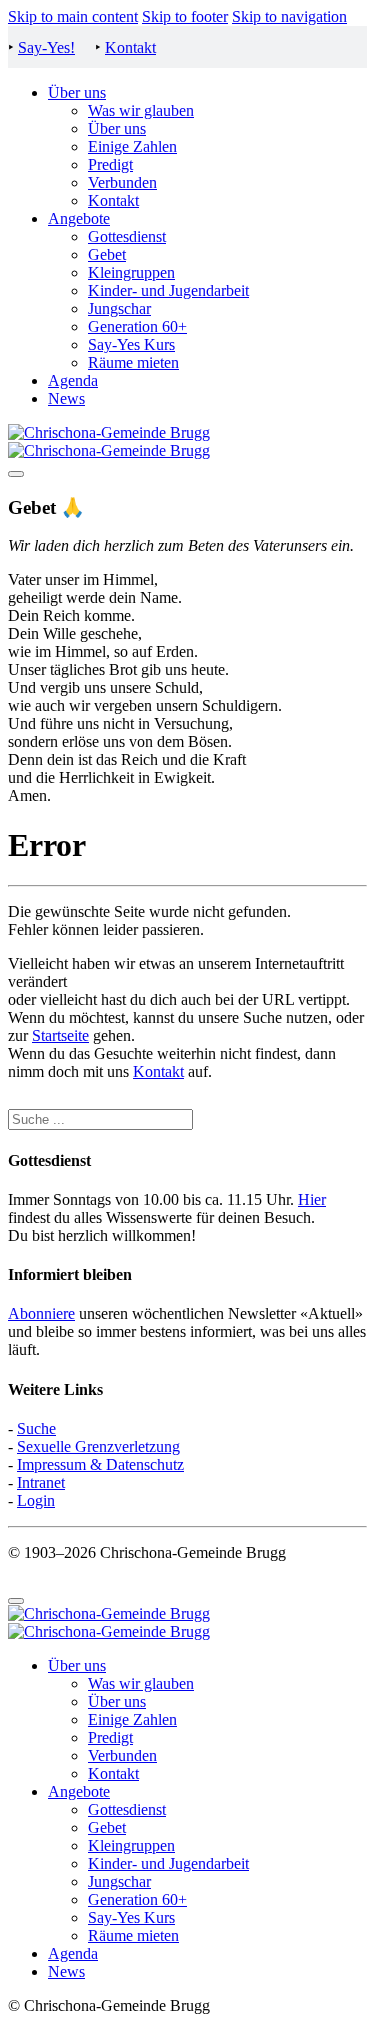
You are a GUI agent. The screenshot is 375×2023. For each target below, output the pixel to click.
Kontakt (130, 47)
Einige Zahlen (132, 146)
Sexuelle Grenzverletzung (98, 1446)
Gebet (107, 254)
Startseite (60, 1035)
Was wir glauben (141, 110)
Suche (36, 1428)
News (66, 398)
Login (36, 1500)
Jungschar (119, 308)
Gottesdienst (127, 236)
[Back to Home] (109, 441)
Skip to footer (185, 16)
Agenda (73, 380)
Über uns (77, 92)
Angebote (79, 218)
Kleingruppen (131, 272)
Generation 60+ (137, 326)
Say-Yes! (46, 47)
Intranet (41, 1482)
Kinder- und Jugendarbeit (168, 290)
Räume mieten (133, 362)
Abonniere (41, 1313)
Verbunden (122, 182)
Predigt (110, 164)
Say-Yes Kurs (131, 344)
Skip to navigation (289, 16)
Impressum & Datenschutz (100, 1464)
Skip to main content (73, 16)
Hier (312, 1199)
